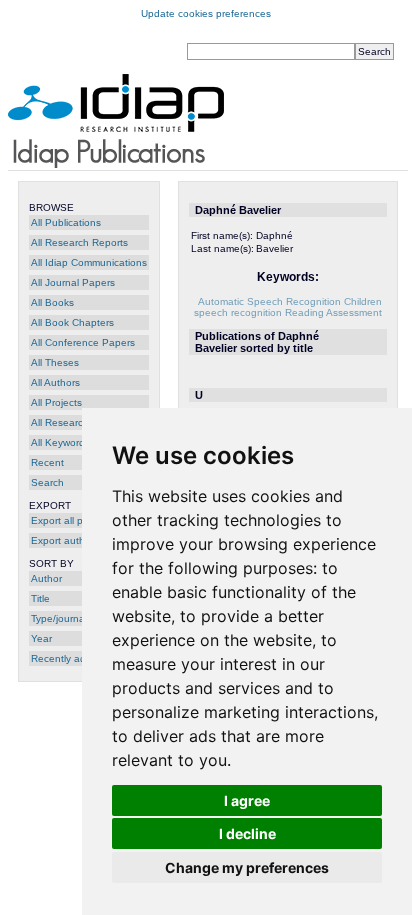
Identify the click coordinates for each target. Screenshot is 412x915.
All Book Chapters (72, 322)
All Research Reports (79, 242)
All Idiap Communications (89, 262)
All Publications (66, 222)
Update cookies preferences (206, 13)
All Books (52, 302)
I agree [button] (247, 800)
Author (46, 578)
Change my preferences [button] (247, 867)
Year (41, 638)
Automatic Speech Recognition (269, 301)
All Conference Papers (83, 342)
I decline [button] (247, 833)
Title (40, 598)
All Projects (56, 402)
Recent (47, 462)
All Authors (55, 382)
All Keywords (60, 442)
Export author (62, 540)
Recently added (67, 658)
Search (47, 482)
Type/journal (59, 618)
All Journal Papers (73, 282)
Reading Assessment (333, 312)
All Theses (55, 362)
